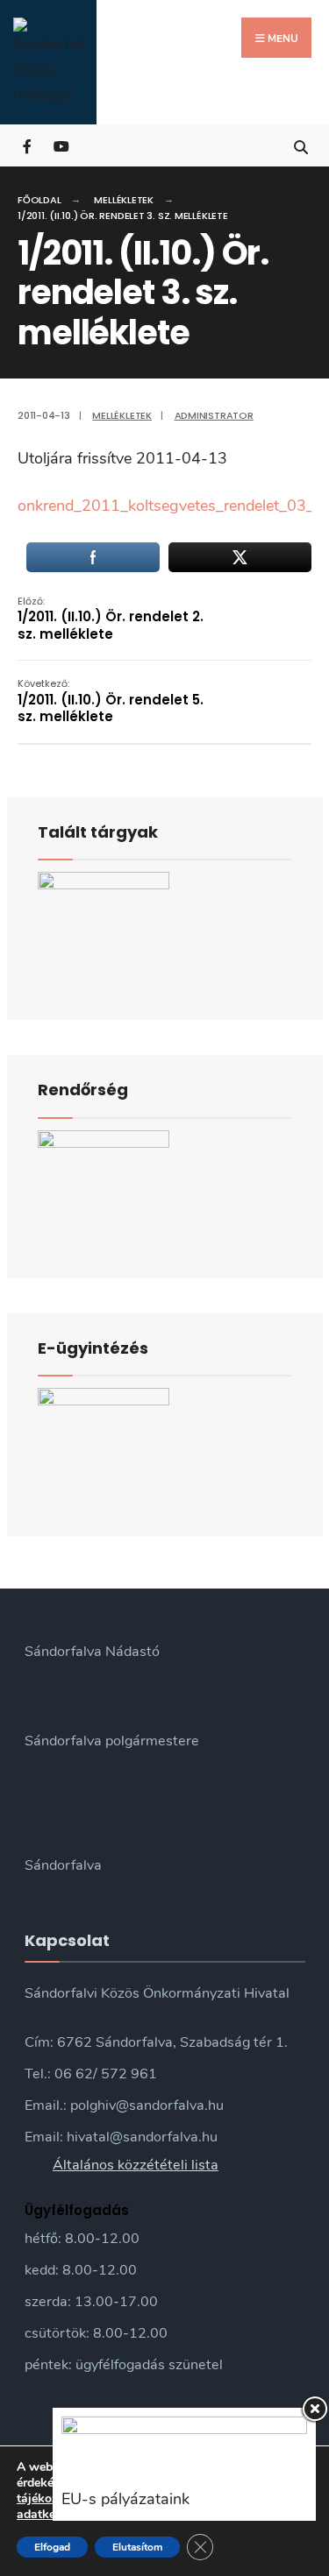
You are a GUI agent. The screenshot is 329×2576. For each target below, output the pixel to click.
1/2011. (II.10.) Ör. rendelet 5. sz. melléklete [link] (111, 701)
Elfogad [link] (52, 2547)
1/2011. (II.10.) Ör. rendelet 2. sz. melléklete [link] (111, 619)
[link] (48, 62)
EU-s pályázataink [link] (125, 2499)
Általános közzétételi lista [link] (136, 2165)
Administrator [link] (214, 415)
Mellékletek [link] (124, 200)
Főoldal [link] (39, 200)
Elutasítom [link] (137, 2547)
